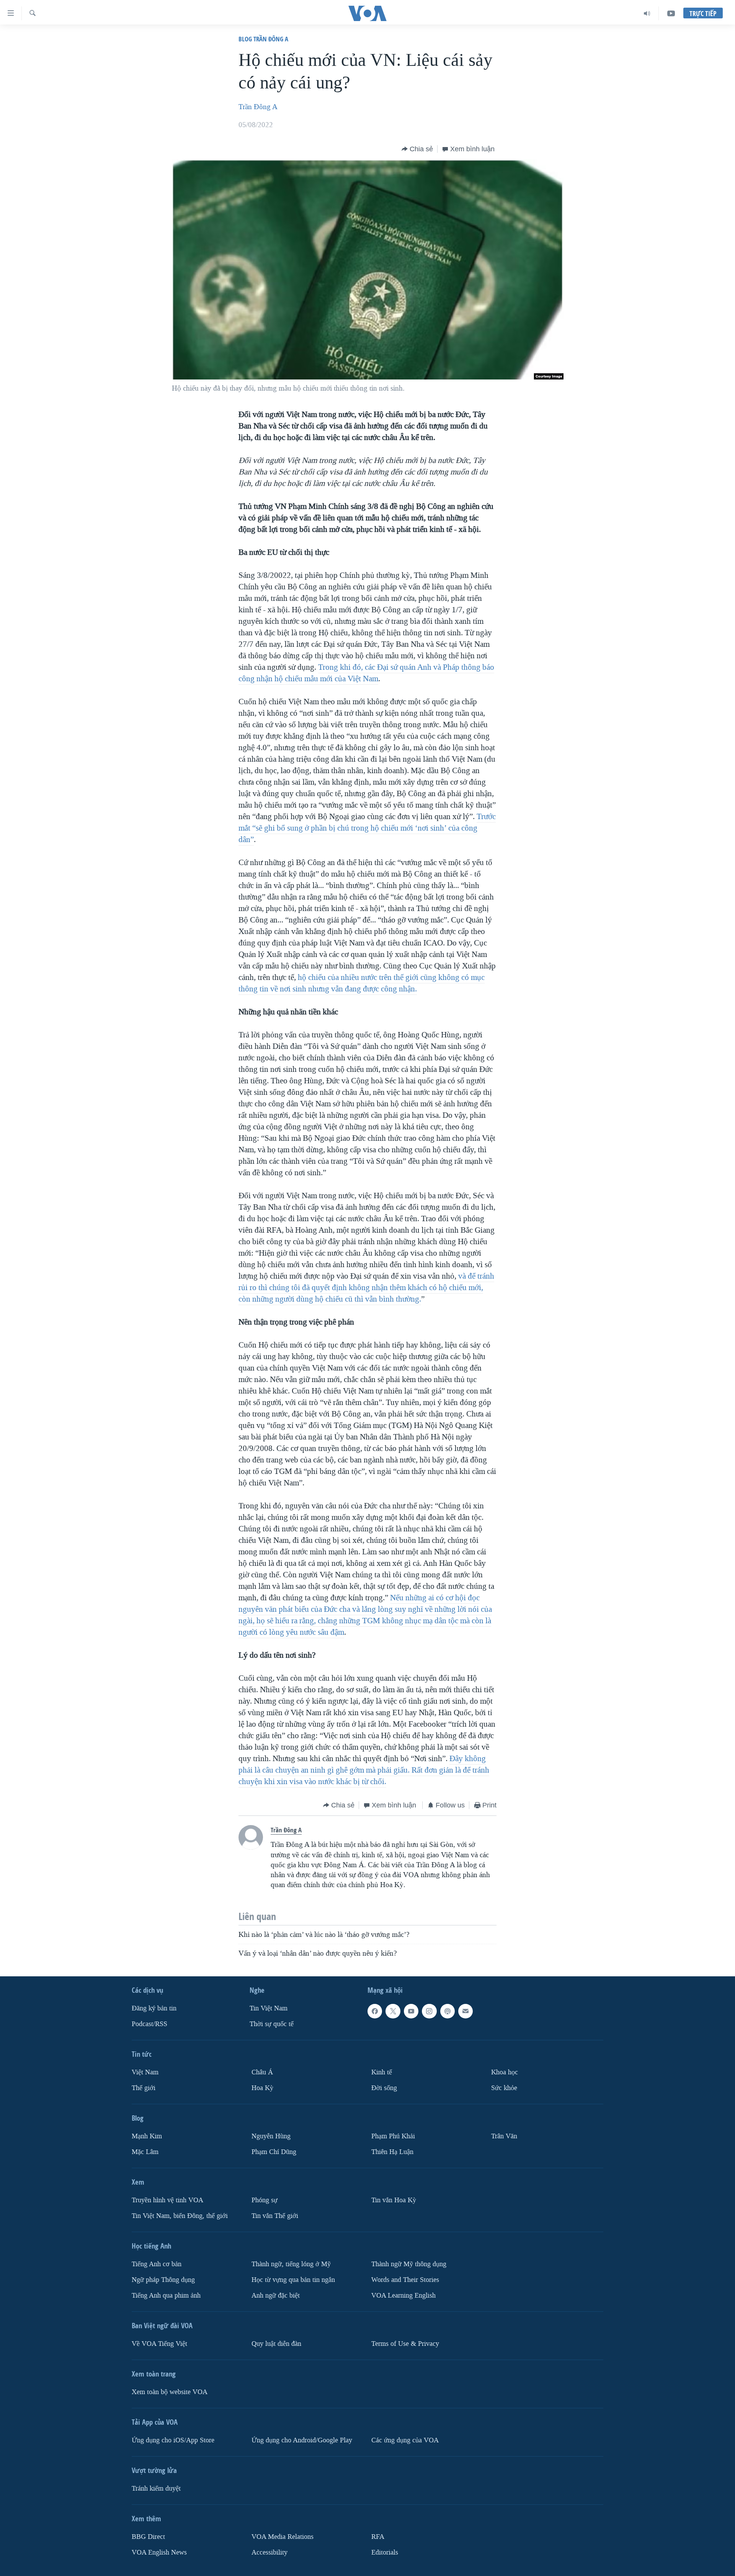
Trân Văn (504, 2136)
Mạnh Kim (147, 2136)
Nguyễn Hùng (271, 2136)
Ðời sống (384, 2088)
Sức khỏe (504, 2088)
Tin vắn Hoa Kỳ (394, 2200)
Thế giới (144, 2088)
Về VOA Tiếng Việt (159, 2344)
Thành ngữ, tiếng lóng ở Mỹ (291, 2264)
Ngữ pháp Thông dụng (163, 2280)
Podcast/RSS (149, 2024)
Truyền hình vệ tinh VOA (167, 2200)
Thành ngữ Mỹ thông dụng (409, 2264)
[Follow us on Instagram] (429, 2012)
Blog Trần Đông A (263, 39)
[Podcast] (448, 2012)
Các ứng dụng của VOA (405, 2440)
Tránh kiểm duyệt (156, 2488)
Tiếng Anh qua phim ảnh (166, 2296)
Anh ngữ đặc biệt (276, 2296)
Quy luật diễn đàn (276, 2344)
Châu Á (262, 2072)
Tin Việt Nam (269, 2009)
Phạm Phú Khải (393, 2136)
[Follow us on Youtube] (411, 2012)
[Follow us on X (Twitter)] (393, 2012)
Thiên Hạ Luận (392, 2152)
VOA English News (159, 2552)
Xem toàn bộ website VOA (170, 2392)
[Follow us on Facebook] (375, 2012)
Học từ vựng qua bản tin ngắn (293, 2280)
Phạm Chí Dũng (274, 2152)
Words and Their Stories (405, 2280)
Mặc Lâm (145, 2152)
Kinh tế (382, 2072)
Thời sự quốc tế (272, 2024)
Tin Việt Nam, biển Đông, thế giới (180, 2216)
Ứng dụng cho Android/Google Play (302, 2440)
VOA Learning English (403, 2296)
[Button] (417, 149)
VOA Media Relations (283, 2537)
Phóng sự (265, 2200)
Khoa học (505, 2072)
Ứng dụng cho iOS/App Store (173, 2440)
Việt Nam (145, 2072)
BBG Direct (148, 2537)
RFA (378, 2537)
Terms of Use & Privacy (405, 2344)
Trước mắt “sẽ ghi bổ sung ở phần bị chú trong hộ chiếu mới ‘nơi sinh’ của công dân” (367, 828)
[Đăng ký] (465, 2012)
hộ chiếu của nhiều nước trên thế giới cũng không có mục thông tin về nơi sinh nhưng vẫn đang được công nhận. (362, 983)
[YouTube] (671, 13)
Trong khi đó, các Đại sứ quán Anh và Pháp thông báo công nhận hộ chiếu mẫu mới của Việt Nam (366, 673)
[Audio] (647, 13)
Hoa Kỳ (262, 2088)
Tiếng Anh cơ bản (157, 2264)
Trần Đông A (258, 107)
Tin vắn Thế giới (275, 2216)
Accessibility (269, 2552)
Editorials (385, 2552)
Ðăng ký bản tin (154, 2009)
